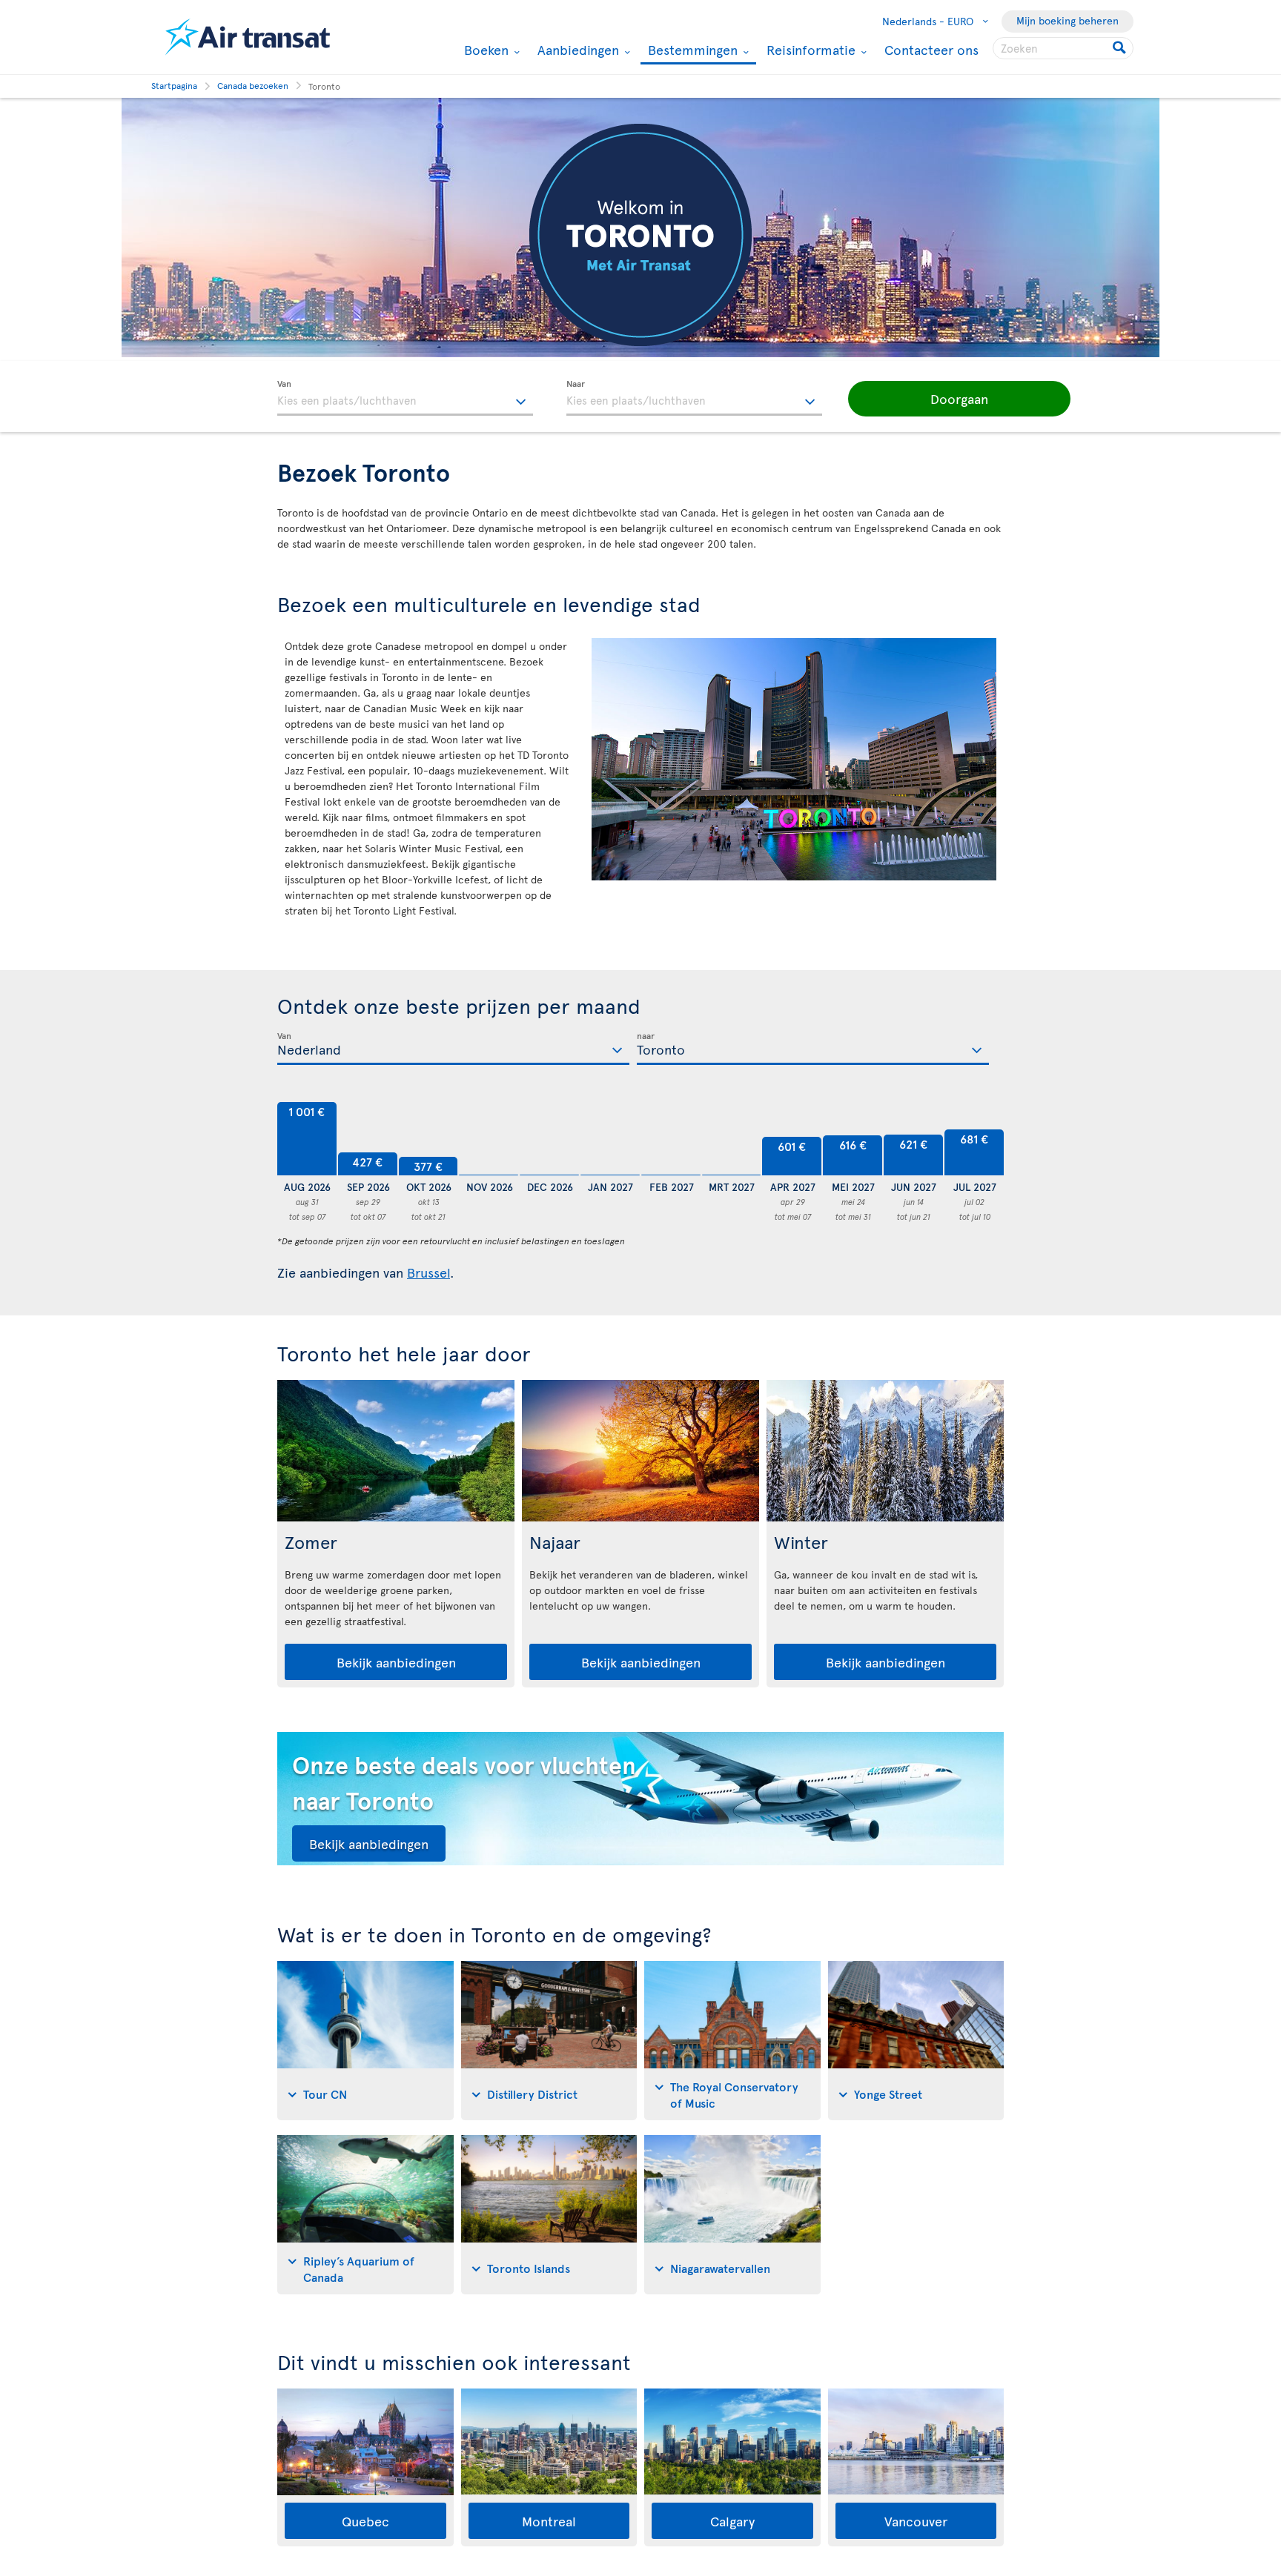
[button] (959, 399)
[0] (489, 1139)
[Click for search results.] (1121, 48)
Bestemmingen (691, 51)
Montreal (549, 2521)
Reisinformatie (809, 50)
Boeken (484, 50)
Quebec (365, 2521)
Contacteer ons (931, 49)
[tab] (365, 2041)
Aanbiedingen (576, 50)
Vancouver (916, 2521)
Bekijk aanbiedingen (396, 1662)
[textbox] (405, 398)
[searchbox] (1063, 48)
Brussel (428, 1272)
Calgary (732, 2521)
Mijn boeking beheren (1067, 20)
